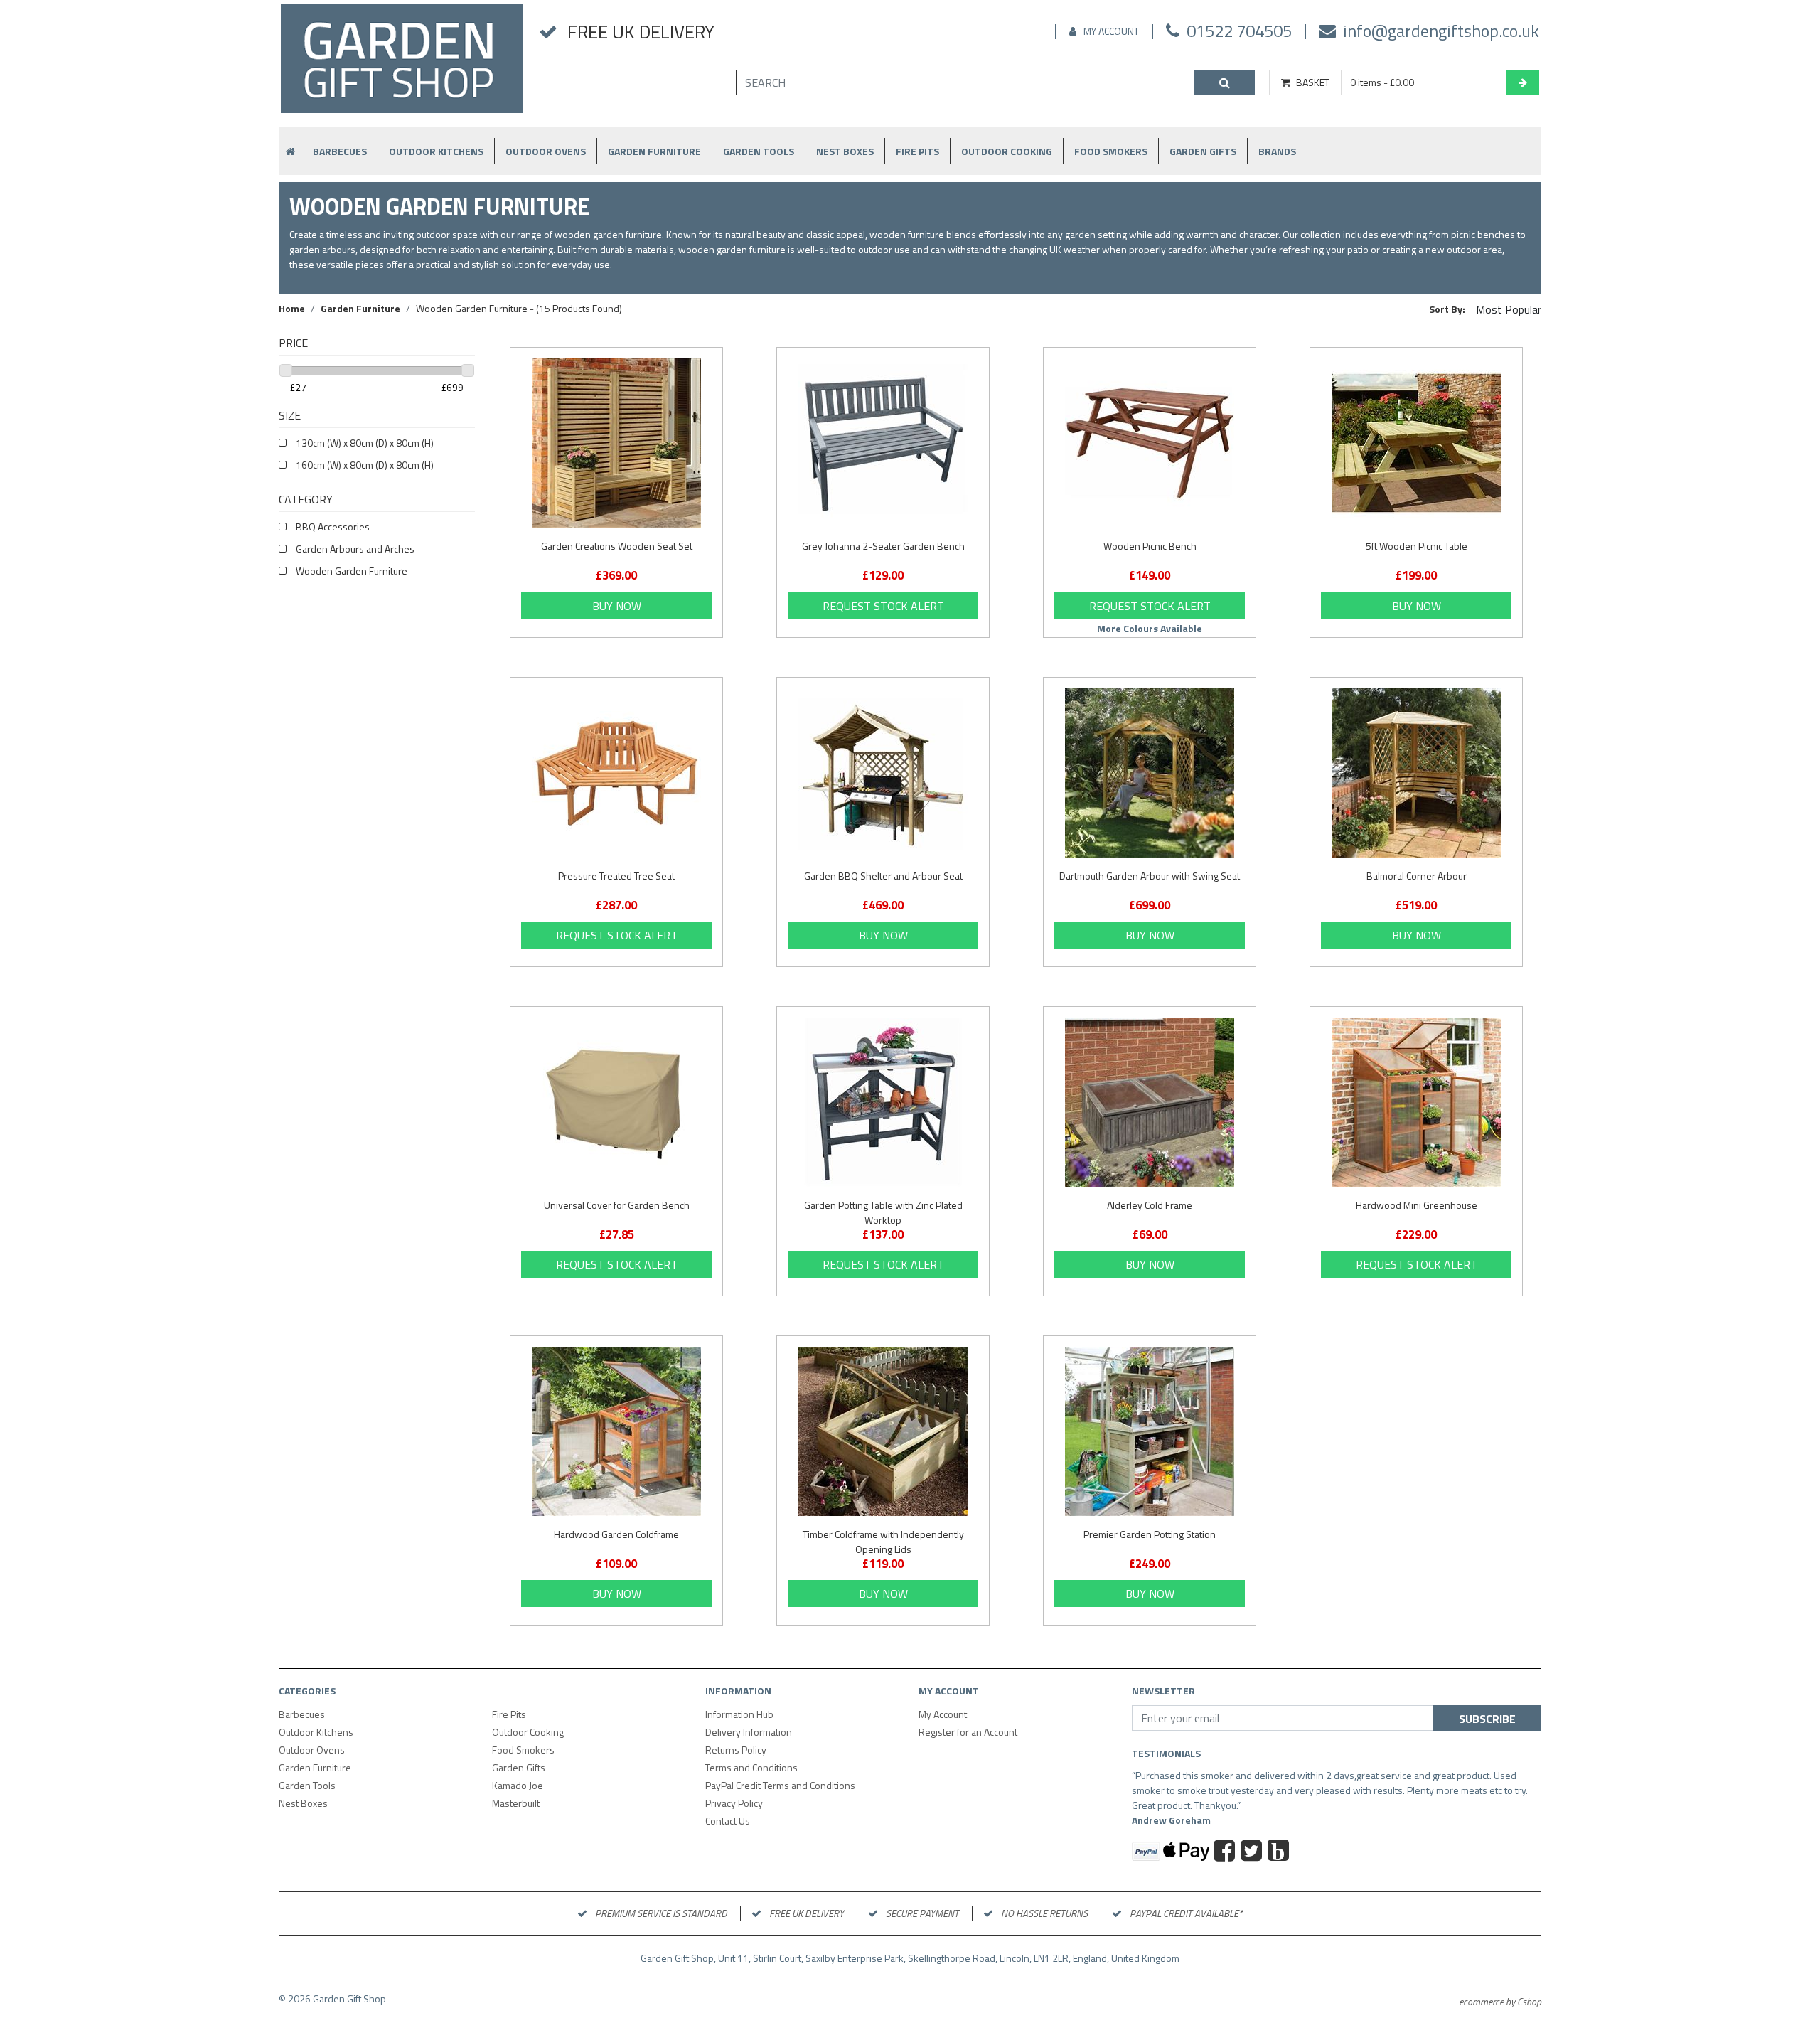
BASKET (1313, 82)
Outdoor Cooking (1007, 151)
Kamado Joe (518, 1785)
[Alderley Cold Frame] (1150, 1102)
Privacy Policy (734, 1803)
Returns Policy (736, 1750)
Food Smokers (1111, 151)
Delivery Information (749, 1732)
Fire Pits (917, 151)
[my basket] (1523, 82)
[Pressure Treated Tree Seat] (616, 773)
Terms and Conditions (751, 1767)
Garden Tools (759, 151)
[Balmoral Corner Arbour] (1416, 773)
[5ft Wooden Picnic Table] (1416, 443)
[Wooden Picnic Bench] (1150, 443)
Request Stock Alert (883, 606)
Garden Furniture (654, 151)
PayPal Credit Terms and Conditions (780, 1785)
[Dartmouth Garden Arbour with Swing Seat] (1150, 773)
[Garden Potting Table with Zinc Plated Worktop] (883, 1102)
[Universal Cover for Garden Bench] (616, 1102)
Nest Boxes (845, 151)
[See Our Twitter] (1253, 1852)
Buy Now (617, 606)
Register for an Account (968, 1732)
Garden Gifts (1203, 151)
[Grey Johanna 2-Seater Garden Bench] (883, 443)
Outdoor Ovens (546, 151)
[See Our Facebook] (1226, 1852)
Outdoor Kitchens (436, 151)
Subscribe (1487, 1719)
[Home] (402, 64)
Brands (1277, 151)
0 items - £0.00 (1382, 82)
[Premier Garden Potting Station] (1150, 1431)
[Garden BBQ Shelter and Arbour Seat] (883, 773)
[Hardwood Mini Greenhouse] (1416, 1102)
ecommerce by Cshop (1500, 2001)
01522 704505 (1239, 31)
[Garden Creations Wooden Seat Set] (616, 443)
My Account (1111, 31)
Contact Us (728, 1821)
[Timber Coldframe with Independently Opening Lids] (883, 1431)
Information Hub (739, 1714)
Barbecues (340, 151)
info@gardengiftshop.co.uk (1441, 31)
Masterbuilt (516, 1803)
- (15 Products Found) (519, 308)
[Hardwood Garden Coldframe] (616, 1431)
